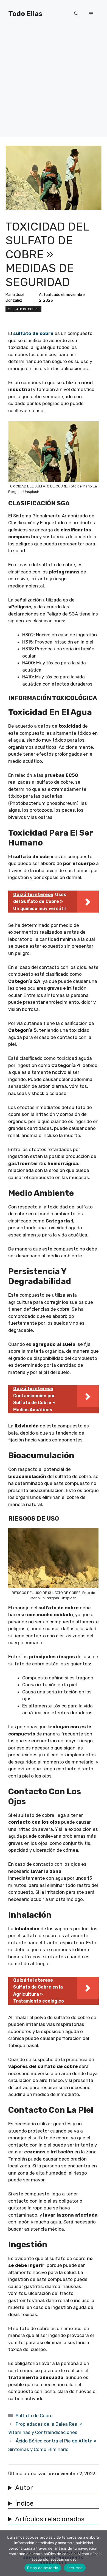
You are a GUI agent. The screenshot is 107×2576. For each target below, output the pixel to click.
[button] (76, 14)
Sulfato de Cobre (23, 309)
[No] (100, 2553)
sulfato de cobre (33, 333)
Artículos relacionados (50, 2519)
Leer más (75, 2568)
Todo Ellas (25, 14)
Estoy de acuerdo (43, 2568)
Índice (24, 2503)
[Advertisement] (54, 84)
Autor (24, 2488)
